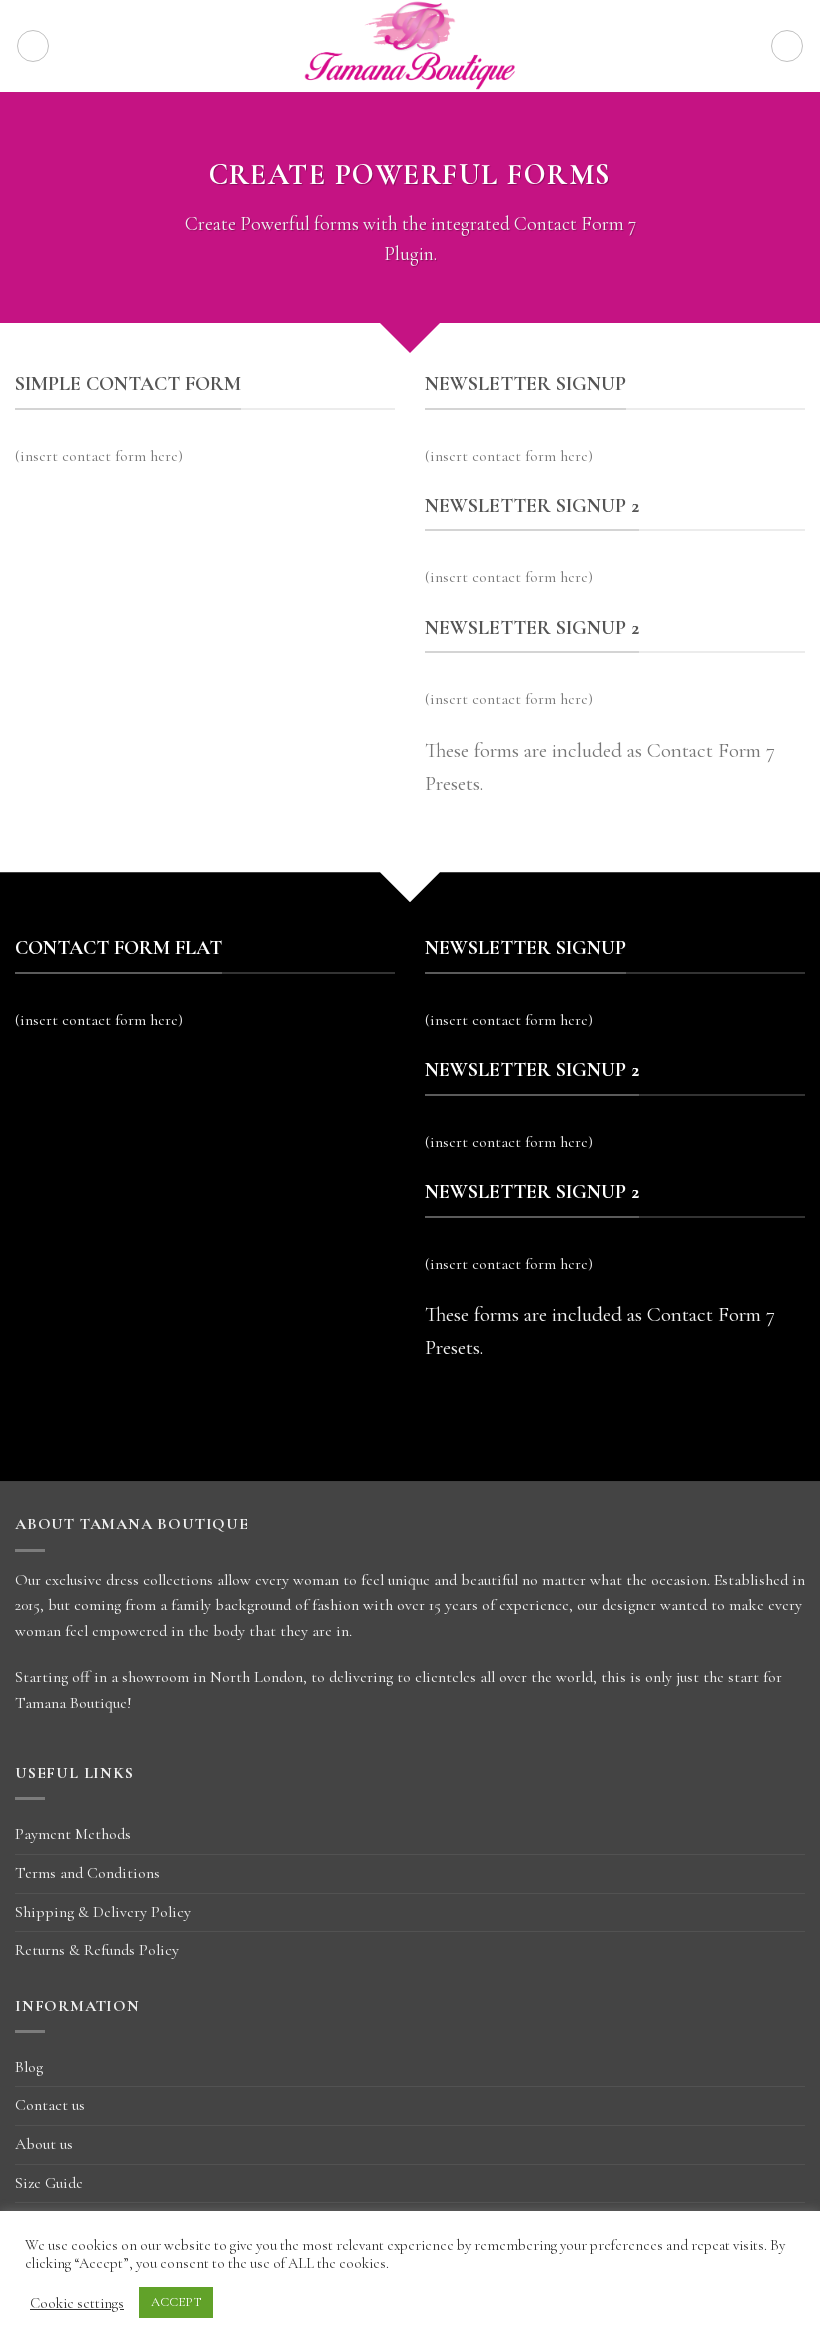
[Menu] (33, 46)
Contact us (50, 2105)
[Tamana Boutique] (410, 46)
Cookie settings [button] (77, 2303)
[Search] (787, 46)
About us (44, 2144)
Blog (29, 2067)
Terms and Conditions (87, 1873)
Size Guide (49, 2183)
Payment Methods (73, 1834)
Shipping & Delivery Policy (103, 1912)
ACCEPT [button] (176, 2302)
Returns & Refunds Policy (97, 1950)
